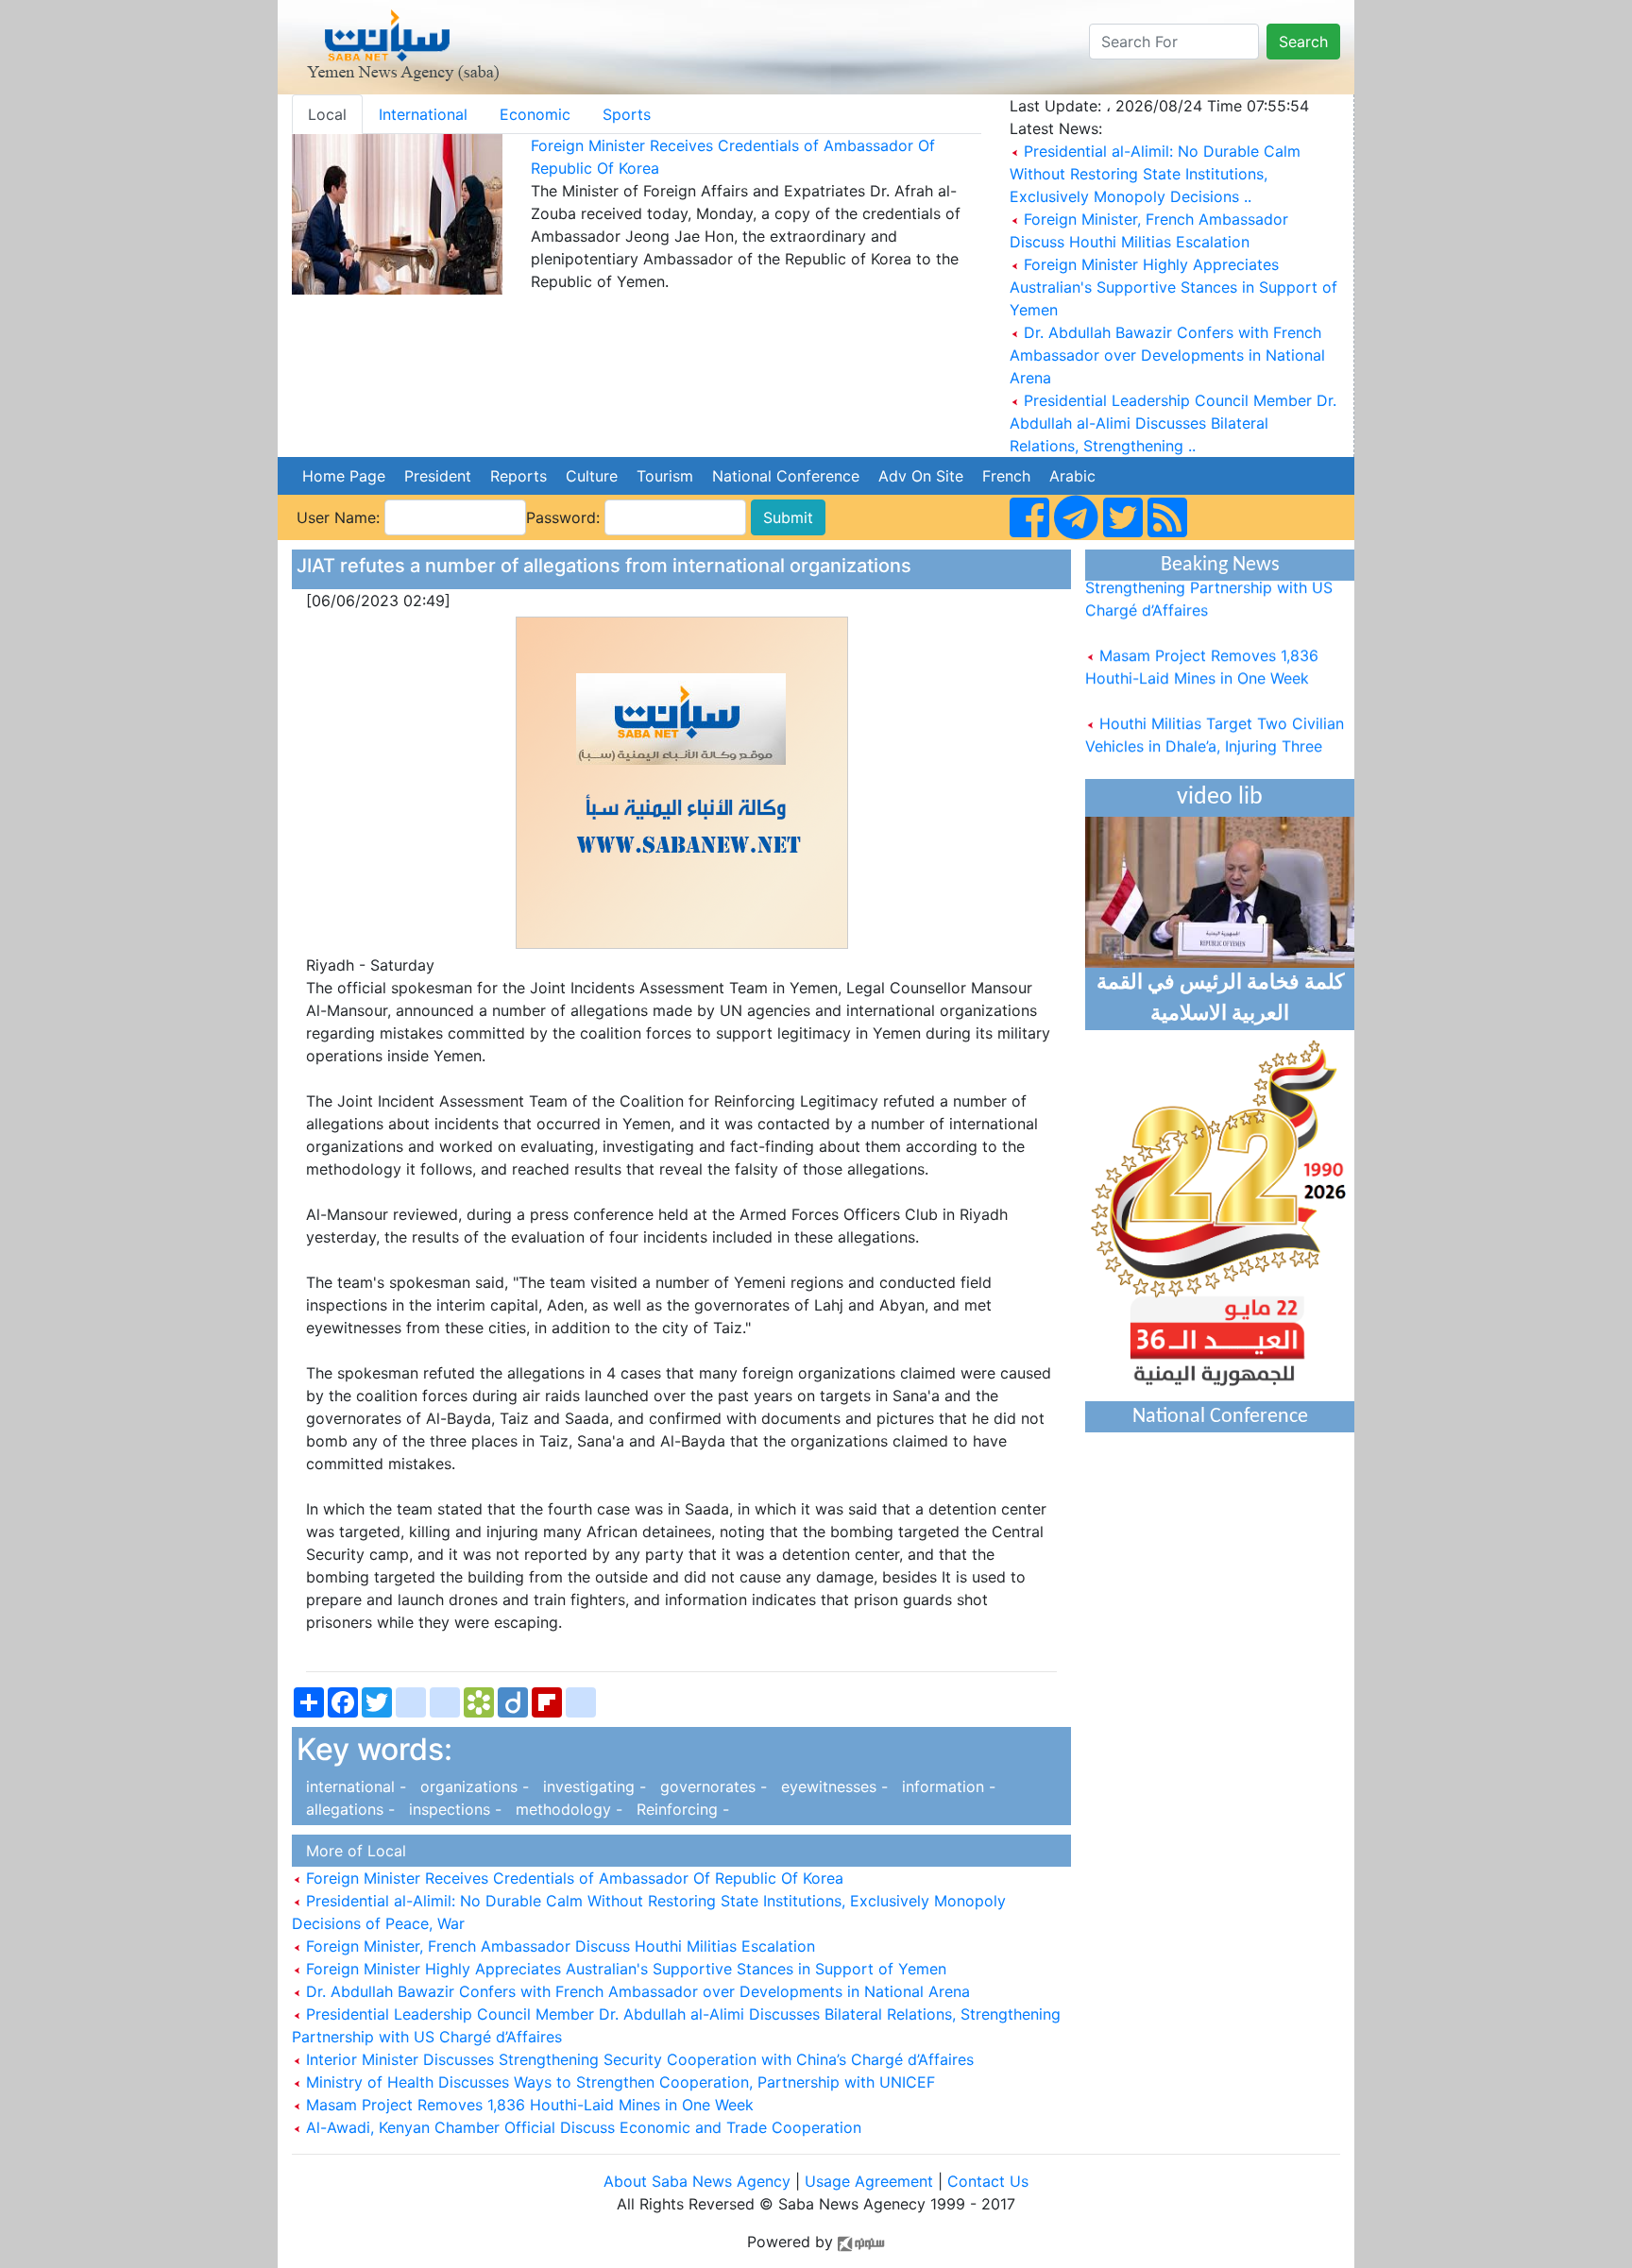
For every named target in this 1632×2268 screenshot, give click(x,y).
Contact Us (988, 2181)
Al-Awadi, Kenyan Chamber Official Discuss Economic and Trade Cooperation (581, 2127)
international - (354, 1786)
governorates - (711, 1786)
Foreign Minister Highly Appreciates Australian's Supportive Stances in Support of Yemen (1173, 287)
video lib (1220, 797)
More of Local (351, 1851)
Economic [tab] (535, 114)
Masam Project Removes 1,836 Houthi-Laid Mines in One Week (527, 2105)
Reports (518, 476)
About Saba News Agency (699, 2181)
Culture (592, 476)
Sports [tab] (627, 114)
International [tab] (423, 114)
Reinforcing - (678, 1809)
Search (1303, 42)
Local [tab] (327, 114)
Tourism (665, 476)
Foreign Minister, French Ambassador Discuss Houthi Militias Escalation (558, 1946)
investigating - (592, 1786)
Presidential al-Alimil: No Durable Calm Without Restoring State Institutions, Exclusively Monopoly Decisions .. (1155, 174)
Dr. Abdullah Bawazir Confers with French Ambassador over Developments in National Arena (1167, 355)
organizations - (472, 1786)
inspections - (453, 1809)
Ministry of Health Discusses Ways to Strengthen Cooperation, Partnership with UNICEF (618, 2082)
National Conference (786, 476)
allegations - (348, 1809)
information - (944, 1786)
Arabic (1072, 476)
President (438, 476)
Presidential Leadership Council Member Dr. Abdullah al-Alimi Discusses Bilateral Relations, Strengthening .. (1173, 423)
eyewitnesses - (832, 1786)
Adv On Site (921, 476)
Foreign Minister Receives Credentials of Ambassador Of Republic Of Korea (572, 1878)
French (1006, 476)
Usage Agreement (869, 2181)
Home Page (344, 476)
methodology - (567, 1809)
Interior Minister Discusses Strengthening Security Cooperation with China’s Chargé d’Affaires (637, 2059)
